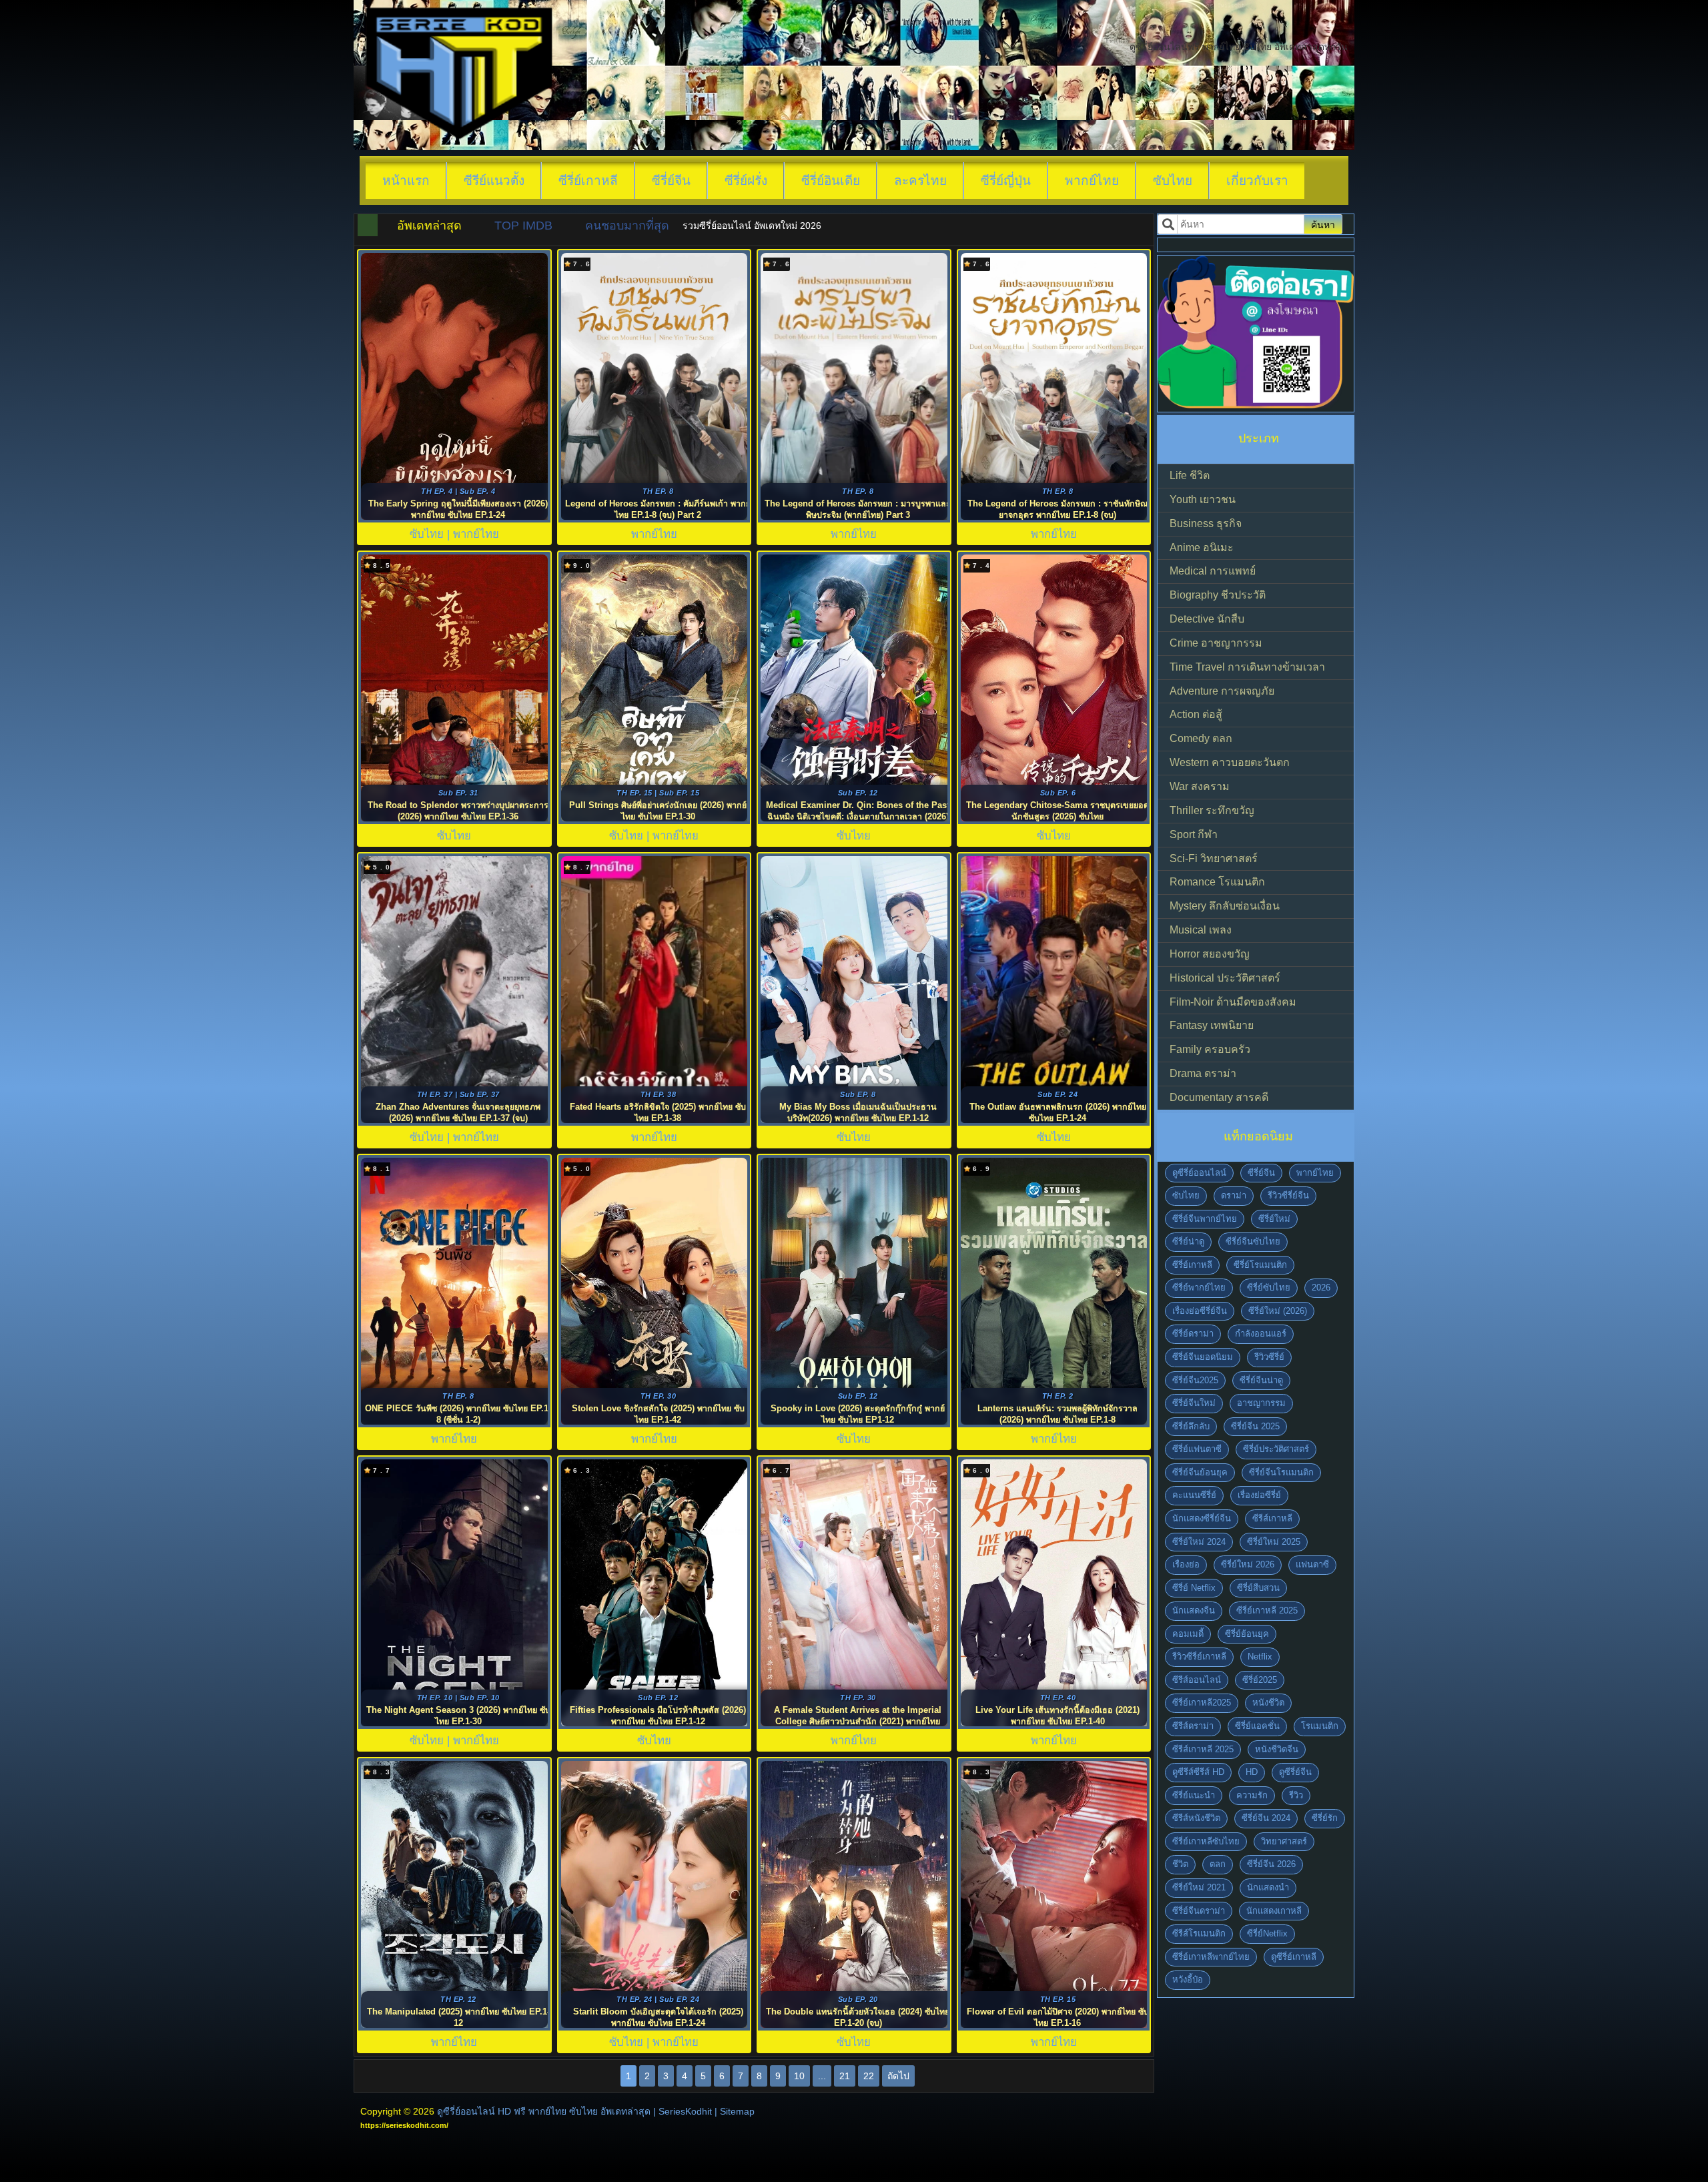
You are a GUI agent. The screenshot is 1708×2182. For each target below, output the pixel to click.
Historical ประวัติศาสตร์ (1225, 978)
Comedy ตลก (1201, 738)
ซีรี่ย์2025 (1260, 1680)
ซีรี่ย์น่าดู (1188, 1241)
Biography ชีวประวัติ (1218, 595)
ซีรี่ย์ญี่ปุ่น (1006, 180)
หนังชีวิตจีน (1277, 1749)
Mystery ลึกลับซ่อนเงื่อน (1225, 906)
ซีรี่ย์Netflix (1267, 1933)
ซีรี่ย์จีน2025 (1195, 1380)
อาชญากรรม (1261, 1403)
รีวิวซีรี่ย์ (1269, 1357)
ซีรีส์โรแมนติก (1199, 1933)
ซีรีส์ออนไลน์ (1197, 1680)
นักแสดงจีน (1194, 1610)
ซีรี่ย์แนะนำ (1194, 1795)
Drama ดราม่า (1203, 1073)
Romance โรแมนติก (1217, 882)
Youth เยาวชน (1203, 499)
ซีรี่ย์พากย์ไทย (1199, 1288)
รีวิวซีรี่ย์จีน (1288, 1195)
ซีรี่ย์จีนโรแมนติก (1281, 1472)
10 (799, 2076)
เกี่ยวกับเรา (1257, 180)
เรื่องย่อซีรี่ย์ (1259, 1495)
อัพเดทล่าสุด (429, 226)
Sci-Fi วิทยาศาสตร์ (1214, 858)
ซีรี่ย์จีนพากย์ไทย (1205, 1219)
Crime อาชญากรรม (1216, 643)
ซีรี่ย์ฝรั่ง (746, 180)
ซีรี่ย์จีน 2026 (1271, 1864)
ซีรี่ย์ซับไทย (1269, 1288)
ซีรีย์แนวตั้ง (494, 180)
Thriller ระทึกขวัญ (1212, 810)
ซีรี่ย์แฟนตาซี (1197, 1449)
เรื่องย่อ (1186, 1564)
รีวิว (1296, 1795)
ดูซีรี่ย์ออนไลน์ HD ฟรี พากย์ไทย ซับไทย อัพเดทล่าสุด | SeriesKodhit (574, 2111)
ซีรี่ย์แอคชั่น (1257, 1726)
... (822, 2076)
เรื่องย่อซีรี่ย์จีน (1200, 1311)
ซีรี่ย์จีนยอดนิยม (1203, 1357)
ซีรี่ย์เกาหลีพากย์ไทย (1211, 1957)
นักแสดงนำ (1268, 1887)
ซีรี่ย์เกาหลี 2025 (1267, 1610)
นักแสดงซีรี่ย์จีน (1202, 1518)
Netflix (1260, 1657)
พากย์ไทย (1092, 180)
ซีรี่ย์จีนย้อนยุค (1200, 1472)
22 (869, 2076)
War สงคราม (1200, 786)
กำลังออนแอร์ (1261, 1334)
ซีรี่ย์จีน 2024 (1266, 1818)
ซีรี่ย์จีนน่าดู (1261, 1380)
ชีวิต (1180, 1864)
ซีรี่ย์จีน (671, 180)
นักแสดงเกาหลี (1274, 1911)
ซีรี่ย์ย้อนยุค (1247, 1634)
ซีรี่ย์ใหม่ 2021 (1199, 1887)
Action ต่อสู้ (1196, 714)
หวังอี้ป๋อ (1188, 1979)
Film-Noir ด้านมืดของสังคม (1233, 1002)
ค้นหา (1323, 225)
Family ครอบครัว (1210, 1049)
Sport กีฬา (1194, 834)
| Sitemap (735, 2111)
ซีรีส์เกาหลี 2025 (1203, 1749)
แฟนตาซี (1312, 1564)
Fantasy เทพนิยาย (1212, 1025)
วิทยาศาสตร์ (1284, 1841)
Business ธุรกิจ (1206, 523)
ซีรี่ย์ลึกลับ (1191, 1426)
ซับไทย (1173, 180)
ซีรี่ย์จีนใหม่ (1194, 1403)
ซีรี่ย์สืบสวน (1258, 1588)
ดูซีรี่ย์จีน (1295, 1772)
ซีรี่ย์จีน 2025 (1255, 1426)
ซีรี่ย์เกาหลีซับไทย (1206, 1841)
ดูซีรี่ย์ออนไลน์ (1199, 1173)
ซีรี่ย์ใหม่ (1274, 1219)
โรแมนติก (1320, 1726)
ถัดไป (898, 2076)
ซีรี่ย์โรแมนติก (1260, 1265)
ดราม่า (1234, 1195)
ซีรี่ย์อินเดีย (831, 180)
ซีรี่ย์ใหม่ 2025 (1274, 1542)
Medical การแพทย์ (1213, 571)
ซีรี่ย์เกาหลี (588, 180)
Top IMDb (523, 226)
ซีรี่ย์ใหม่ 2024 (1199, 1542)
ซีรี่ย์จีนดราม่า (1199, 1911)
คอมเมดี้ (1188, 1634)
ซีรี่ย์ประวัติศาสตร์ (1276, 1449)
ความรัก (1252, 1795)
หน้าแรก (406, 180)
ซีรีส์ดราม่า (1193, 1726)
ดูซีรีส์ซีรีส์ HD (1198, 1772)
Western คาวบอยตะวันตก (1230, 762)
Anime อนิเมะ (1202, 548)
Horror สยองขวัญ (1210, 954)
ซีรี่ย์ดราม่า (1193, 1334)
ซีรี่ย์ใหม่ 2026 (1248, 1564)
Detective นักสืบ (1207, 619)
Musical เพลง (1201, 930)
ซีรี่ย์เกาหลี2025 (1202, 1703)
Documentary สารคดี (1219, 1097)
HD (1252, 1772)
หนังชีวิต (1268, 1703)
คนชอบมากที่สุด (627, 226)
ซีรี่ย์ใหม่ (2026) (1278, 1311)
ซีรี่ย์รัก (1325, 1818)
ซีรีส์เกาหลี (1272, 1518)
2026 (1321, 1288)
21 (845, 2076)
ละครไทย (920, 180)
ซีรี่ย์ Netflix (1194, 1588)
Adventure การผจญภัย (1222, 691)
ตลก (1218, 1864)
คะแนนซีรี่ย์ (1194, 1495)
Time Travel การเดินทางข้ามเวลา (1247, 667)
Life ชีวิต (1190, 475)
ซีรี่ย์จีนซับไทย (1253, 1241)
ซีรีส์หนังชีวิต (1196, 1818)
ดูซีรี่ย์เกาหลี (1294, 1957)
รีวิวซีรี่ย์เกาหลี (1199, 1657)
